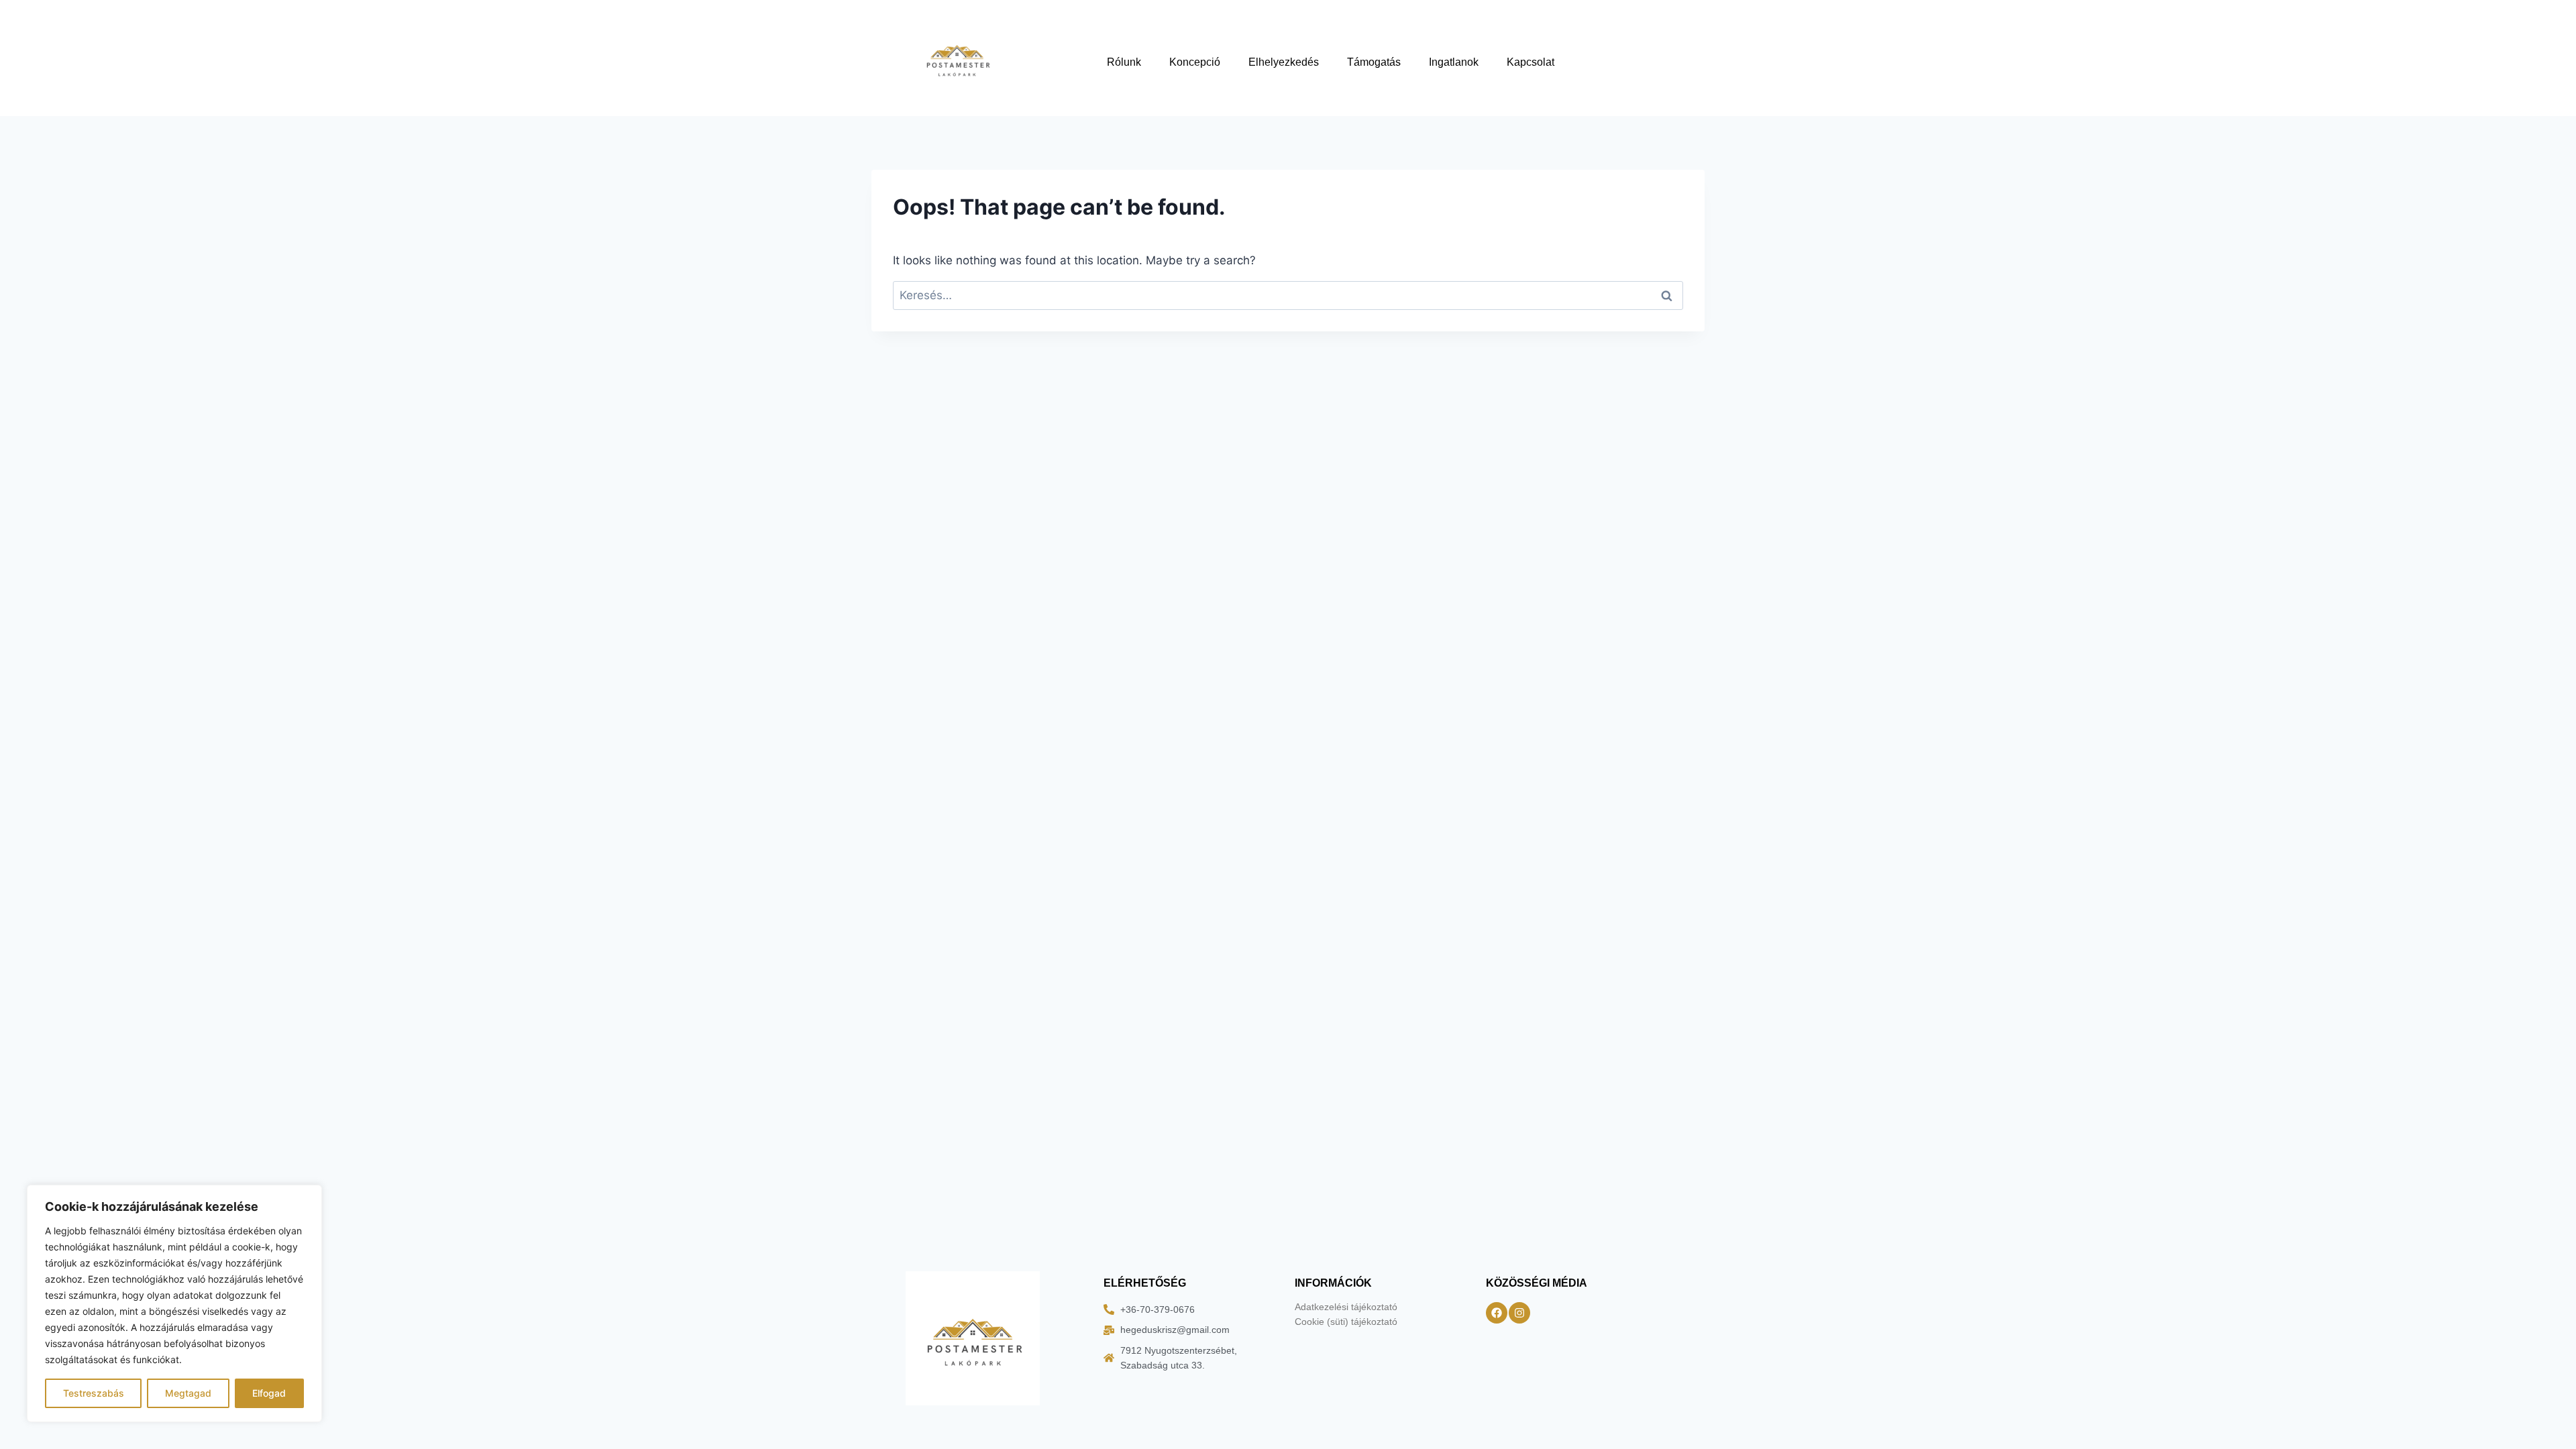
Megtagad (188, 1393)
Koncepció (1195, 62)
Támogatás (1374, 62)
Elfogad (269, 1393)
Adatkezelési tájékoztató (1346, 1307)
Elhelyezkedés (1284, 62)
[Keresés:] (1288, 295)
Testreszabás (94, 1393)
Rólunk (1124, 62)
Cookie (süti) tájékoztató (1346, 1322)
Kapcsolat (1531, 62)
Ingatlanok (1454, 62)
